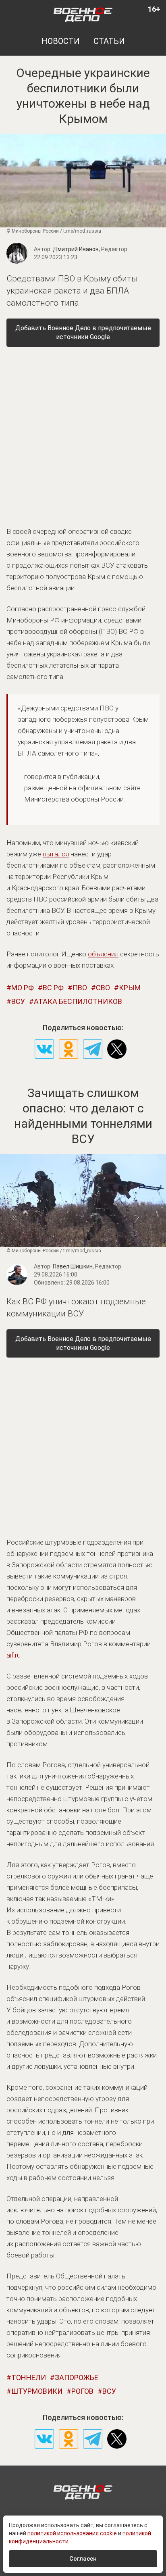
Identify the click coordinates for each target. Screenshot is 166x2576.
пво (80, 988)
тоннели (29, 2377)
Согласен (83, 2559)
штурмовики (37, 2391)
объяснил (103, 954)
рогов (82, 2391)
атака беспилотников (78, 1001)
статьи (109, 41)
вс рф (53, 988)
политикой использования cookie (72, 2533)
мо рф (23, 988)
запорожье (77, 2377)
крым (130, 988)
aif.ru (13, 1655)
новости (61, 41)
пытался (56, 854)
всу (18, 1001)
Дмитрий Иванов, (90, 249)
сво (103, 988)
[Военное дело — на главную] (83, 14)
